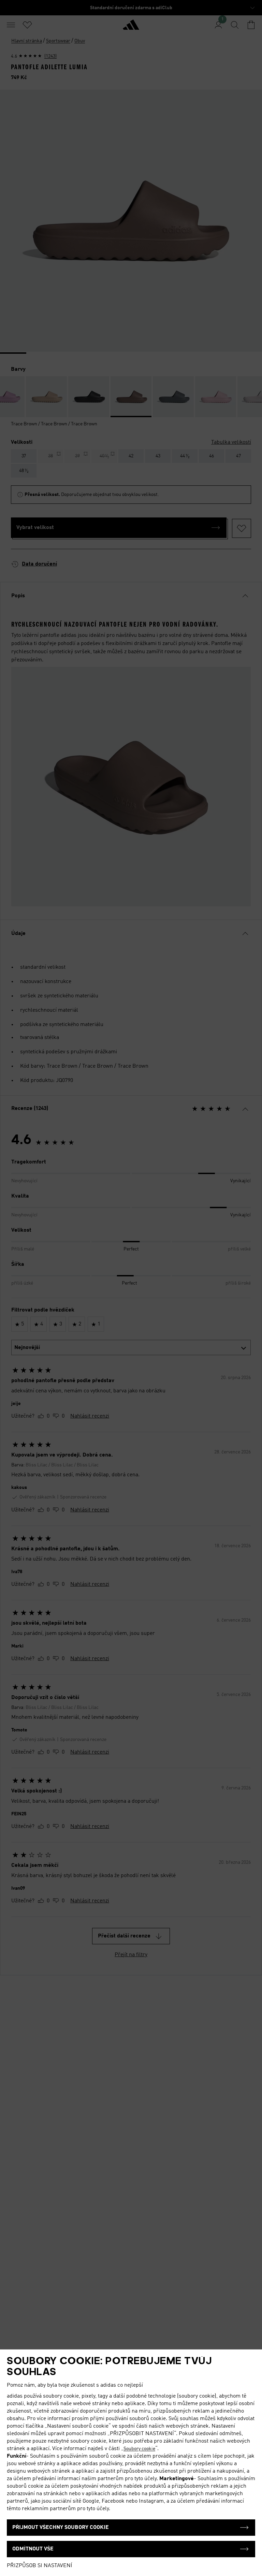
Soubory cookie (139, 2449)
